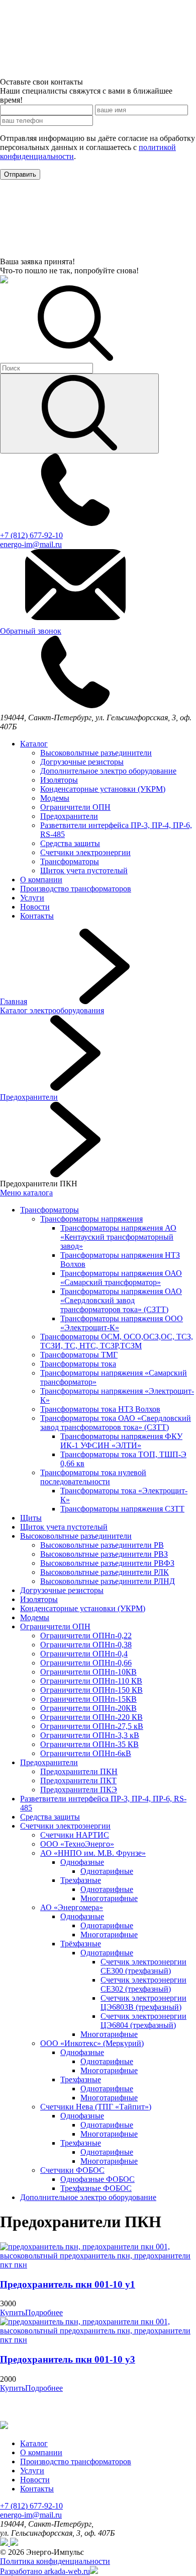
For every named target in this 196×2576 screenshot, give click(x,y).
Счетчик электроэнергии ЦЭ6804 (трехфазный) (143, 2021)
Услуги (32, 898)
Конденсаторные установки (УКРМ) (103, 789)
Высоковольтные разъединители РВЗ (104, 1554)
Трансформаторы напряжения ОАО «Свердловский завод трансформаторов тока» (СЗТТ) (121, 1300)
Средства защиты (70, 843)
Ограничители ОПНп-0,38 (86, 1645)
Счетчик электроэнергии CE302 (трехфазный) (143, 1984)
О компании (41, 880)
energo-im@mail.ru (31, 2515)
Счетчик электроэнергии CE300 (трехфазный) (143, 1966)
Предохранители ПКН (79, 1771)
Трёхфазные (81, 1944)
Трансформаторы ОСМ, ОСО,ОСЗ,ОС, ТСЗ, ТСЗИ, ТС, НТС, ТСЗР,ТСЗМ (117, 1341)
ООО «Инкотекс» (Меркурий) (92, 2043)
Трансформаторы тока (78, 1364)
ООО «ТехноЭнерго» (77, 1844)
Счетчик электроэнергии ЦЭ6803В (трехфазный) (143, 2002)
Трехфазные (81, 1880)
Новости (35, 907)
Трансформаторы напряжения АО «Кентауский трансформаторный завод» (118, 1237)
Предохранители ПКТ (78, 1781)
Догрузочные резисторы (82, 762)
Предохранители (69, 816)
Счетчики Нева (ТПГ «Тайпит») (96, 2107)
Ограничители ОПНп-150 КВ (91, 1690)
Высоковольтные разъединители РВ (102, 1545)
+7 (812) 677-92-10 (31, 2506)
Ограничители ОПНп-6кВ (86, 1753)
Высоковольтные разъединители (96, 753)
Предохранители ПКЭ (79, 1790)
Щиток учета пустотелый (84, 870)
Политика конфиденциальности (55, 2561)
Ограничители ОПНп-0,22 (86, 1636)
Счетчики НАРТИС (75, 1835)
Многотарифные (109, 1898)
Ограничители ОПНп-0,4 (84, 1654)
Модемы (55, 798)
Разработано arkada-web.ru (45, 2571)
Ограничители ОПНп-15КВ (88, 1699)
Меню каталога (26, 1193)
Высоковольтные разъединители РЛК (105, 1572)
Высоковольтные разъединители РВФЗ (107, 1563)
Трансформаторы (70, 861)
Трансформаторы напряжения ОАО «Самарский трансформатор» (121, 1278)
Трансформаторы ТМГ (79, 1355)
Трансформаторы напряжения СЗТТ (122, 1509)
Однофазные (82, 1862)
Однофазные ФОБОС (97, 2179)
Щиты (31, 1518)
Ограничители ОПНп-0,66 (86, 1663)
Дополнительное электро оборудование (108, 771)
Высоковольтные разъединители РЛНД (108, 1581)
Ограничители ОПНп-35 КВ (89, 1744)
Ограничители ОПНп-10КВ (88, 1672)
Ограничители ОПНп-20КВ (88, 1708)
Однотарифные (107, 1871)
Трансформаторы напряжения (91, 1219)
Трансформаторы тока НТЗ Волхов (100, 1409)
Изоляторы (59, 780)
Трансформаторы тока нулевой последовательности (93, 1477)
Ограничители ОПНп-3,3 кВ (90, 1735)
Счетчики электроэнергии (85, 852)
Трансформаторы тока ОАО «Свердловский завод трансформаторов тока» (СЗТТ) (116, 1423)
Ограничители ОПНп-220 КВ (91, 1717)
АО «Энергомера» (72, 1907)
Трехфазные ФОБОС (96, 2188)
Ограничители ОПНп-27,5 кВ (92, 1726)
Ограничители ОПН (75, 807)
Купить (13, 2313)
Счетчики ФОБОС (72, 2170)
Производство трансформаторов (76, 889)
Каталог (34, 744)
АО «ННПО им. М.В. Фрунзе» (93, 1853)
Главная (14, 1001)
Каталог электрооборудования (52, 1010)
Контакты (37, 916)
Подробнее (44, 2313)
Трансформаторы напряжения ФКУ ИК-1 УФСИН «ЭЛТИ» (121, 1441)
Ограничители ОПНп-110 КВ (91, 1681)
